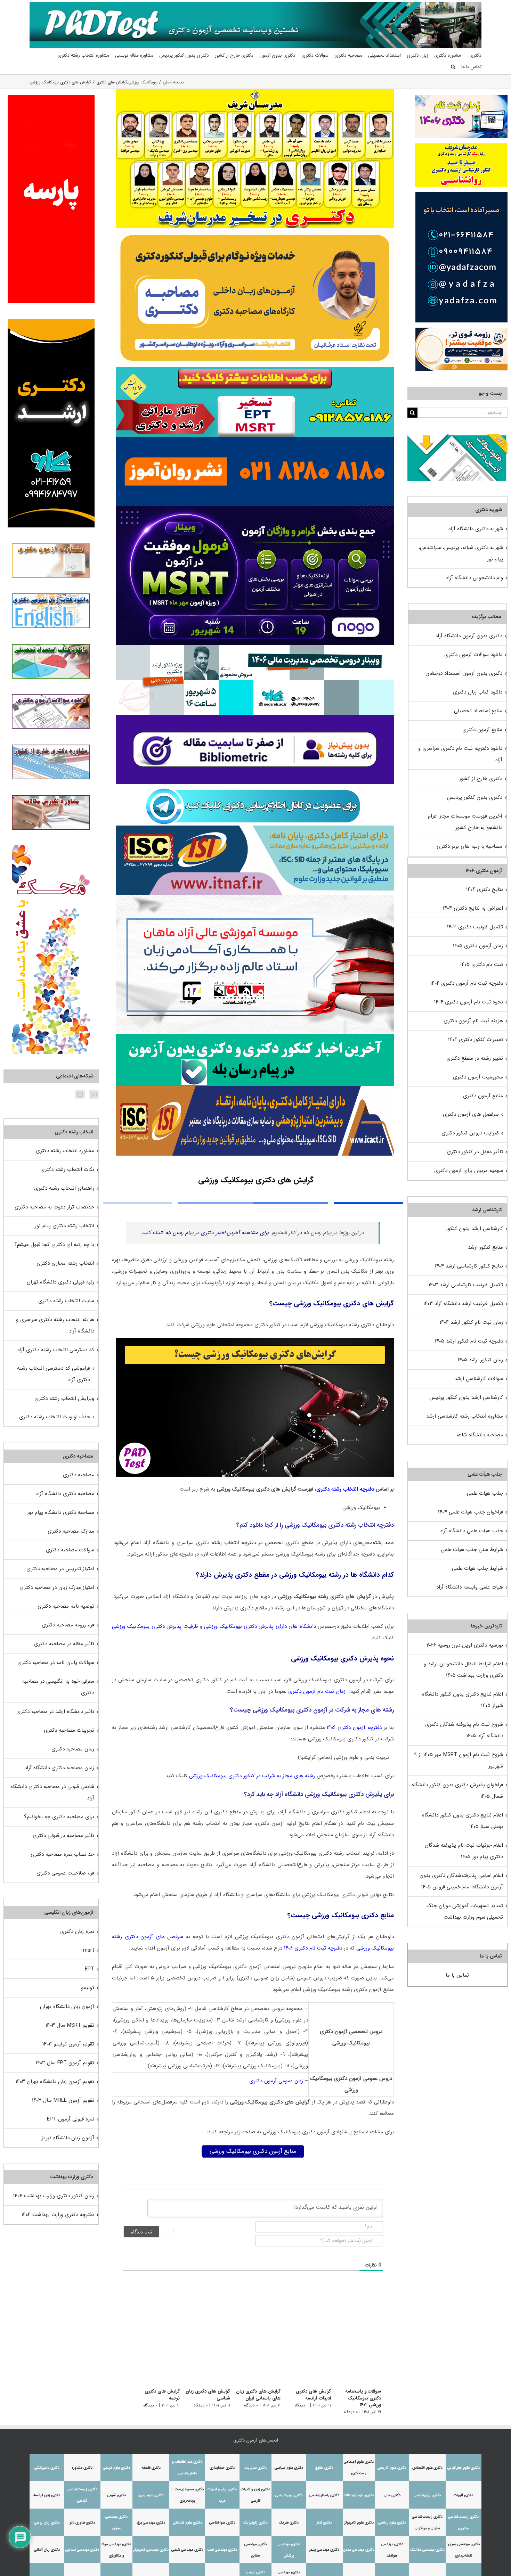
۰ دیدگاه (351, 2412)
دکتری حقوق (324, 2468)
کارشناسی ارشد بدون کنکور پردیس (466, 1397)
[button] (453, 67)
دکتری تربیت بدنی (289, 2495)
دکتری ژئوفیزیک (255, 2523)
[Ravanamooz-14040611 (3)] (255, 439)
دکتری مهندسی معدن (359, 2550)
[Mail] (80, 1094)
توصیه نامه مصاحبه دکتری (66, 1606)
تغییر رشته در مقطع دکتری (475, 1058)
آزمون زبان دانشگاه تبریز (68, 2138)
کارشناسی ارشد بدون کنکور (474, 1229)
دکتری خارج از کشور (481, 779)
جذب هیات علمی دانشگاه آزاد (471, 1531)
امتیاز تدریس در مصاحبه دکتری (60, 1569)
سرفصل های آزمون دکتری (471, 1114)
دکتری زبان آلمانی (47, 2550)
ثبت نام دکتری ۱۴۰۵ (482, 965)
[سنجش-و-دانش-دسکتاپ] (255, 370)
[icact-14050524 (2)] (255, 1089)
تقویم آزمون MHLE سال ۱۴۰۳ (63, 2100)
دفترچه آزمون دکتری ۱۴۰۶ (354, 1728)
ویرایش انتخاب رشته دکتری (64, 1398)
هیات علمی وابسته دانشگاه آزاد (470, 1587)
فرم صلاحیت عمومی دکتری (65, 1873)
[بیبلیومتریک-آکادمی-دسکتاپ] (255, 717)
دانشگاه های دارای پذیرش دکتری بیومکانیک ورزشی (260, 1626)
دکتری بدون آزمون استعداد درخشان (464, 673)
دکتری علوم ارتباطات (359, 2495)
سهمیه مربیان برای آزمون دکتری (469, 1171)
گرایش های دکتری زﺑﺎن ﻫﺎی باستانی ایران (254, 2395)
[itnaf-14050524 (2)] (255, 828)
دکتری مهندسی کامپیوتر (151, 2550)
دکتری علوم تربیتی (116, 2468)
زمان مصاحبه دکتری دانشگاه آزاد (59, 1768)
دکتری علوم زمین (151, 2495)
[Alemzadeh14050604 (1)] (255, 897)
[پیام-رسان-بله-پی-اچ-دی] (255, 1036)
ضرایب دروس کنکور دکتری (470, 1133)
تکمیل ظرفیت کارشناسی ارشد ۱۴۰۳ (466, 1285)
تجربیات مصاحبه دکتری (69, 1730)
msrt (89, 1950)
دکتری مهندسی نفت (222, 2550)
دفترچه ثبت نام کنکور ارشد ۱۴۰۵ (469, 1341)
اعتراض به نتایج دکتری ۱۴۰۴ (473, 908)
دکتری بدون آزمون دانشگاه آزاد (469, 636)
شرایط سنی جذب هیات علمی (472, 1550)
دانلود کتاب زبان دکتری (478, 692)
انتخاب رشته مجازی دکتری (65, 1263)
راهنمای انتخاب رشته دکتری (64, 1188)
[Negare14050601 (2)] (255, 648)
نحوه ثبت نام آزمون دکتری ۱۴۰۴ (469, 1002)
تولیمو (88, 1988)
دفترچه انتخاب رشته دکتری (345, 1489)
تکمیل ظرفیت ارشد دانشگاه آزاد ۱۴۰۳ (463, 1304)
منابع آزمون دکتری (482, 730)
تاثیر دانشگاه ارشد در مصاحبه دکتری (55, 1712)
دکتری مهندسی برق (151, 2523)
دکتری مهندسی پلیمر (324, 2550)
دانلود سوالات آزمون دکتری (473, 655)
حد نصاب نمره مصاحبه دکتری (62, 1854)
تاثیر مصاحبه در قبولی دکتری (63, 1836)
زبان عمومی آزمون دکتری (276, 2081)
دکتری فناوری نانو (82, 2523)
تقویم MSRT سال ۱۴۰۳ (70, 2025)
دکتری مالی (392, 2495)
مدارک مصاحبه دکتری (71, 1531)
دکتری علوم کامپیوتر (359, 2523)
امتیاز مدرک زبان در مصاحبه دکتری (57, 1588)
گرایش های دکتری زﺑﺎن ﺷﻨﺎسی (202, 2395)
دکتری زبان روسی (47, 2523)
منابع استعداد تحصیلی (478, 711)
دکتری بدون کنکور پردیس (475, 797)
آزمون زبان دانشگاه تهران (67, 2007)
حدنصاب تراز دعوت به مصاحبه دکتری (54, 1207)
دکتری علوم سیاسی (289, 2468)
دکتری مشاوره (82, 2468)
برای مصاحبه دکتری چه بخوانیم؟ (59, 1817)
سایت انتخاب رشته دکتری (66, 1301)
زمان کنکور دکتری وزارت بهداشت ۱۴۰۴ (54, 2196)
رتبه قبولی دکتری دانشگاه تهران (60, 1282)
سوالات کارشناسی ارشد (479, 1379)
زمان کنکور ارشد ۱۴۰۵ (480, 1360)
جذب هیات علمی (485, 1493)
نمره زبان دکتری (77, 1931)
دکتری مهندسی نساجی (82, 2550)
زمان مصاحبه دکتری (73, 1749)
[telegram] (253, 787)
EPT (90, 1969)
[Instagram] (94, 1094)
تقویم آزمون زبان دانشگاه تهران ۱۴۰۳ (55, 2082)
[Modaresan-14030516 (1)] (255, 92)
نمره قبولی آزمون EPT (71, 2119)
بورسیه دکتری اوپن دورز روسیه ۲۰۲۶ (465, 1645)
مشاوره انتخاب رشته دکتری (65, 1151)
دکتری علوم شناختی (187, 2523)
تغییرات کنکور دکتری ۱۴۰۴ (476, 1040)
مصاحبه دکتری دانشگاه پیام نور (61, 1512)
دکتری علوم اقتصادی (427, 2468)
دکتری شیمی (116, 2495)
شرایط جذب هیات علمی (477, 1568)
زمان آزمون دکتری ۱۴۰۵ (478, 946)
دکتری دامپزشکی (47, 2468)
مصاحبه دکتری (79, 1475)
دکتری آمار (324, 2523)
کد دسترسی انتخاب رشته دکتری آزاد (56, 1350)
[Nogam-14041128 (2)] (255, 231)
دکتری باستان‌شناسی (324, 2495)
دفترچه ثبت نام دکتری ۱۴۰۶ (313, 1948)
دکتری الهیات (463, 2495)
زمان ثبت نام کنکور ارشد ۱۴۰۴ (471, 1322)
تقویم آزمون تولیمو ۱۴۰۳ (68, 2044)
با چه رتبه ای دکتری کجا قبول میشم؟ (54, 1245)
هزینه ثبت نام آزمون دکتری (473, 1021)
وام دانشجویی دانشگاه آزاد (474, 578)
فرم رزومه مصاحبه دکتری (68, 1625)
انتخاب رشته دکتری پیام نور (64, 1226)
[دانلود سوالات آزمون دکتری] (457, 440)
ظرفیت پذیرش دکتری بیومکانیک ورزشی (155, 1626)
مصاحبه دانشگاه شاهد (479, 1435)
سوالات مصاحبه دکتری (70, 1550)
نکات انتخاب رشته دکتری (67, 1170)
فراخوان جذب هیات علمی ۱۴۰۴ (471, 1512)
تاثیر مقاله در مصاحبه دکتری (64, 1644)
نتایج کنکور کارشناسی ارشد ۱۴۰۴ (469, 1266)
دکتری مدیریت (255, 2468)
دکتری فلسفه (151, 2468)
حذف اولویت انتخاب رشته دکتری (55, 1417)
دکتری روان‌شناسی (427, 2495)
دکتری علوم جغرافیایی (464, 2468)
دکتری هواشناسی (222, 2523)
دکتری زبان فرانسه (47, 2495)
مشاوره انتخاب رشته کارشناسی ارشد (465, 1416)
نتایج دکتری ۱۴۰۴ (485, 889)
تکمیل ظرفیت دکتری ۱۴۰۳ (475, 927)
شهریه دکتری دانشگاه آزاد (476, 529)
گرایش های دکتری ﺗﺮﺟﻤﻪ (154, 2395)
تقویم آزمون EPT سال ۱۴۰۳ (65, 2063)
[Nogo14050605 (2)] (255, 509)
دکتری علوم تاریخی (392, 2468)
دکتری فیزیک (289, 2523)
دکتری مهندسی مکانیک (427, 2550)
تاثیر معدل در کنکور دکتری (475, 1152)
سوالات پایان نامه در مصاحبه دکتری (56, 1663)
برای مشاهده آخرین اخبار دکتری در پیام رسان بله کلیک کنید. (205, 1233)
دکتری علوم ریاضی (392, 2523)
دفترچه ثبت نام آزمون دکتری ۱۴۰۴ (467, 983)
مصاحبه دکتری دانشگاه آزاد (65, 1494)
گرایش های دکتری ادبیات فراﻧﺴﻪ (311, 2395)
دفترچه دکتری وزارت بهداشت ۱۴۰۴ (58, 2215)
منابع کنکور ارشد (485, 1247)
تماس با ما (457, 1975)
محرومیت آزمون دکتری (478, 1077)
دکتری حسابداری (222, 2468)
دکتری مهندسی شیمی (187, 2550)
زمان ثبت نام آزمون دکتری (317, 1691)
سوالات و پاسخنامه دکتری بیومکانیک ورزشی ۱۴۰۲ (358, 2398)
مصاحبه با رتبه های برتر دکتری (469, 846)
